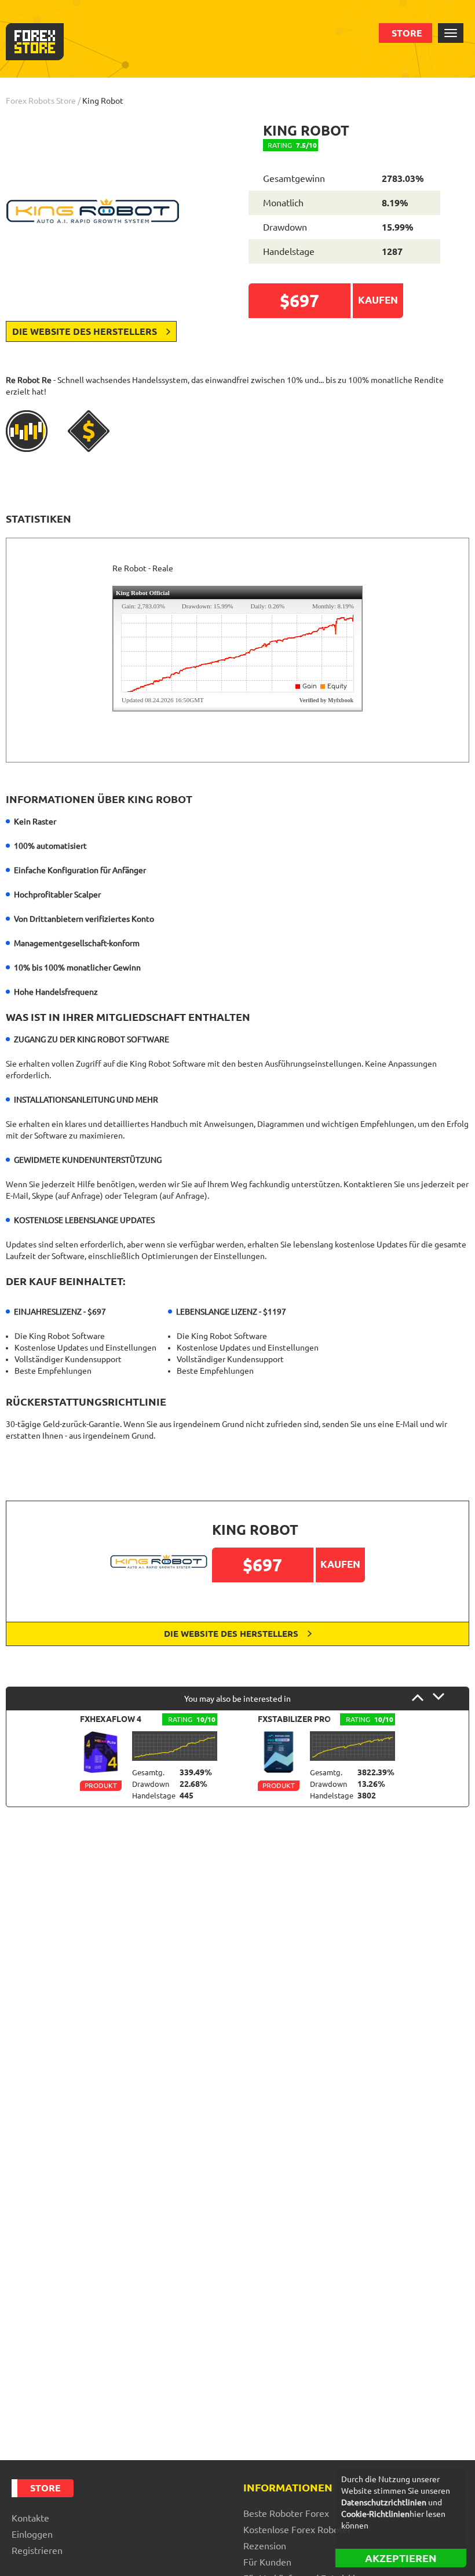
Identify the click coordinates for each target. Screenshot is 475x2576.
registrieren (37, 2551)
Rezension (265, 2546)
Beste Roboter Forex (286, 2513)
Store (407, 33)
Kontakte (30, 2518)
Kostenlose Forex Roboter (297, 2530)
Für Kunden (267, 2562)
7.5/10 (292, 145)
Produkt (101, 1785)
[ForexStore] (35, 42)
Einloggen (32, 2534)
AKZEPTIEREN (401, 2558)
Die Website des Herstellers (86, 331)
